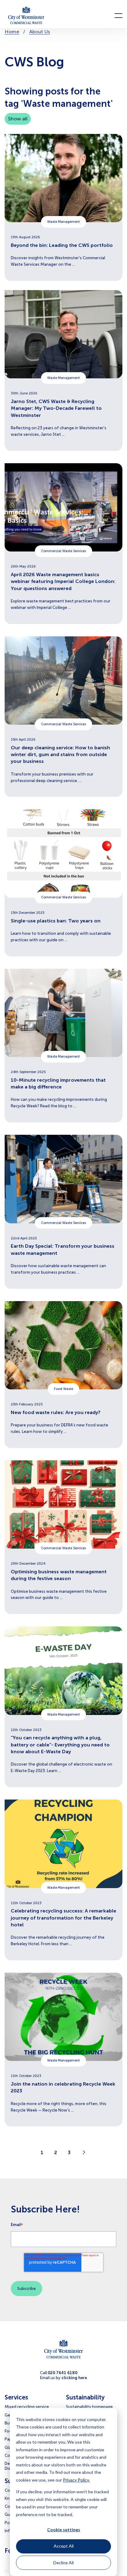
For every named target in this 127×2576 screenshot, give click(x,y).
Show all (18, 119)
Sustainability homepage (89, 2407)
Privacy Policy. (76, 2480)
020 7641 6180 (63, 2373)
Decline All (63, 2563)
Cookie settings (64, 2530)
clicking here (74, 2378)
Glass (10, 2447)
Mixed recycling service (27, 2407)
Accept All (64, 2546)
